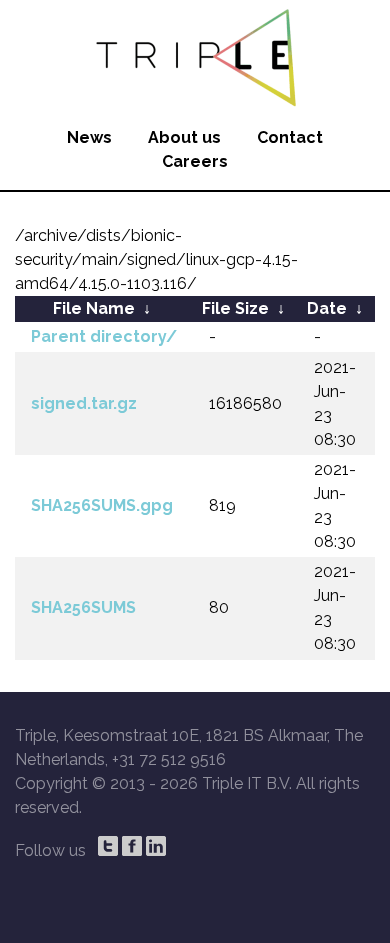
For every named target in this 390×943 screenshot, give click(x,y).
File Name (94, 308)
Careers (195, 161)
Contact (290, 137)
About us (184, 137)
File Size (235, 308)
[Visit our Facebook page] (132, 846)
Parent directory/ (104, 336)
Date (327, 308)
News (89, 137)
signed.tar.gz (84, 403)
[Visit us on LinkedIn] (156, 846)
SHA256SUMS (83, 607)
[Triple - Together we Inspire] (195, 55)
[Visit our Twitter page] (108, 846)
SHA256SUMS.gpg (102, 505)
